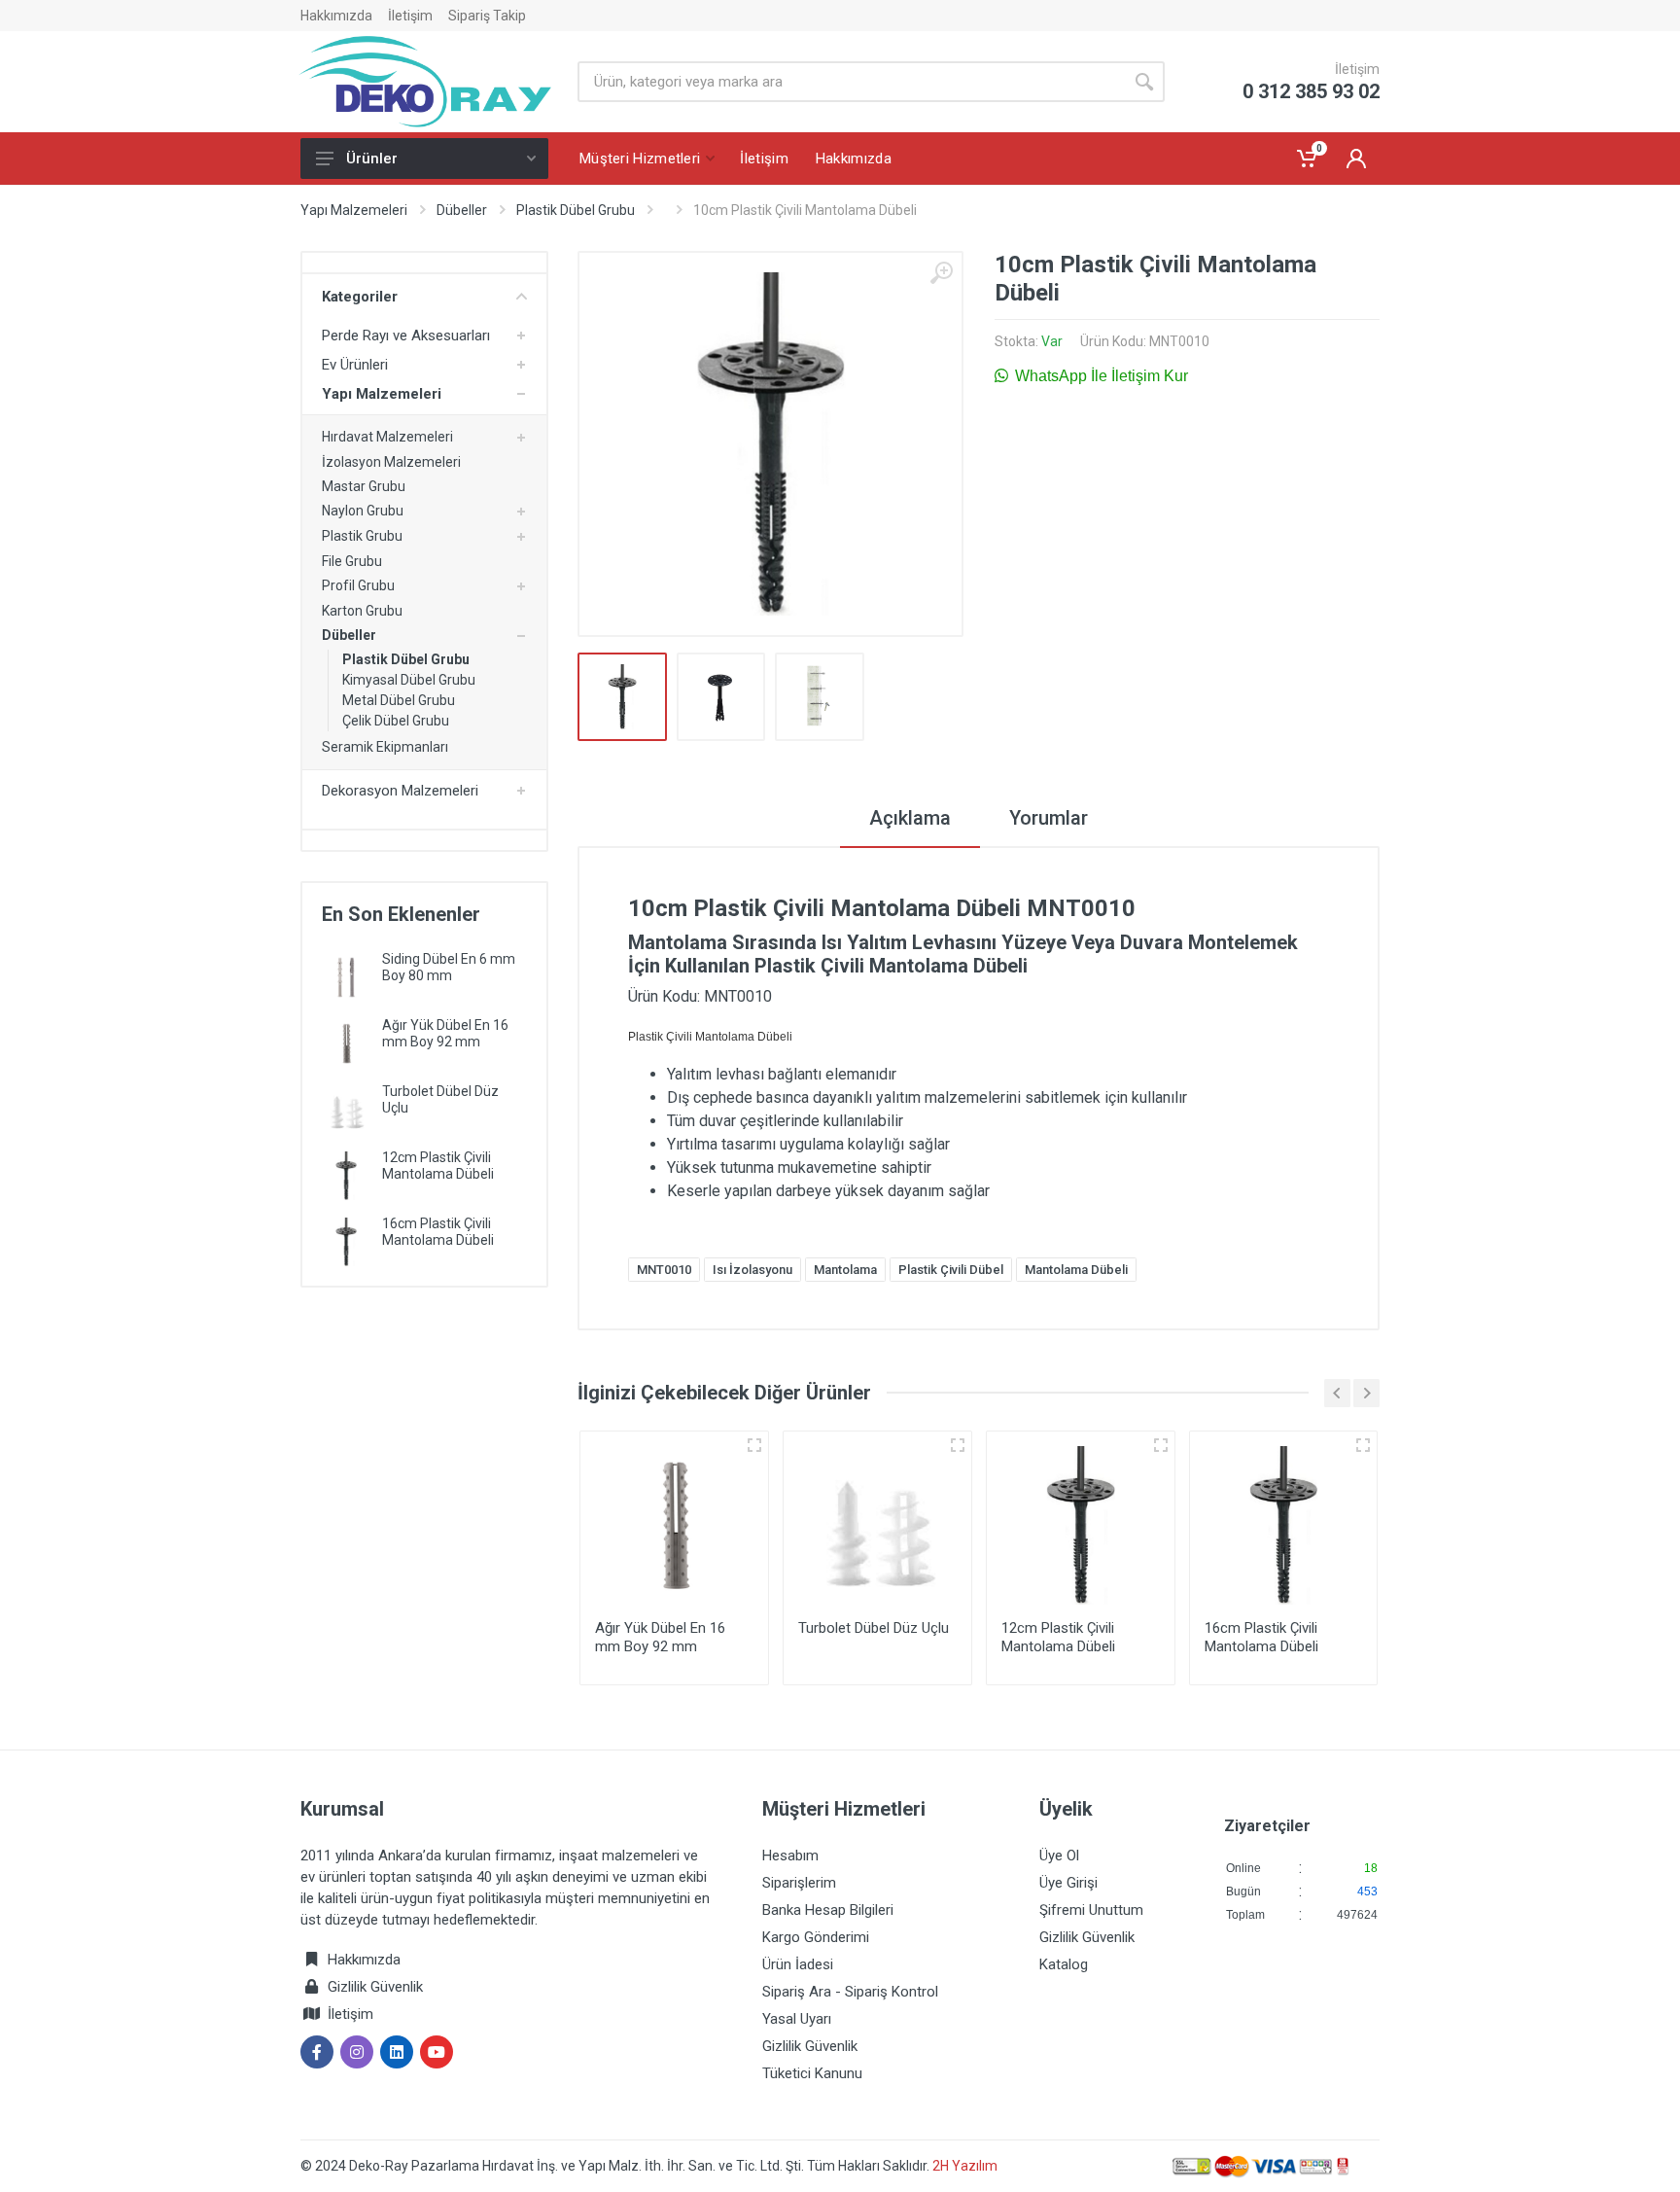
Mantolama (845, 1270)
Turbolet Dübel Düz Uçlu (874, 1628)
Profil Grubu (358, 585)
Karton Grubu (362, 611)
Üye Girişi (1068, 1883)
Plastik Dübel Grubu (576, 210)
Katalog (1064, 1964)
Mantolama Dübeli (1076, 1270)
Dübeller (462, 210)
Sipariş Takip (487, 16)
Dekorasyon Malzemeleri (400, 791)
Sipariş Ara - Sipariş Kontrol (850, 1992)
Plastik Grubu (362, 536)
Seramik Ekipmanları (385, 747)
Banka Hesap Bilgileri (828, 1910)
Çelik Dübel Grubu (396, 721)
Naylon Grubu (363, 511)
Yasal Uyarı (797, 2019)
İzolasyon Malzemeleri (391, 462)
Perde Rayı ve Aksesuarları (406, 336)
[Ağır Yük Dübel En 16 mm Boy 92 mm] (346, 1042)
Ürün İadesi (798, 1964)
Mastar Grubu (364, 486)
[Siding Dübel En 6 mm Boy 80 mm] (346, 976)
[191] (754, 1445)
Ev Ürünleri (355, 365)
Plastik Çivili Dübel (951, 1270)
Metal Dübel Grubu (399, 700)
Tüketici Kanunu (812, 2073)
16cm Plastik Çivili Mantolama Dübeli (438, 1232)
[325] (1161, 1445)
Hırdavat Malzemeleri (387, 437)
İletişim (410, 16)
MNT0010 (664, 1270)
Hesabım (790, 1856)
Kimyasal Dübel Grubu (409, 680)
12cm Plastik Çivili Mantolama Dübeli (438, 1166)
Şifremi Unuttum (1091, 1910)
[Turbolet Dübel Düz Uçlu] (346, 1108)
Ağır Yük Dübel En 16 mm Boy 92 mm (445, 1033)
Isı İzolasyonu (752, 1270)
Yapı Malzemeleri (354, 210)
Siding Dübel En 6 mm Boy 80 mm (449, 967)
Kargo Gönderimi (816, 1937)
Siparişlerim (799, 1883)
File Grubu (352, 561)
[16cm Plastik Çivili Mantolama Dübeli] (346, 1240)
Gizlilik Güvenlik (375, 1987)
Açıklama (910, 818)
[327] (1363, 1445)
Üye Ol (1059, 1856)
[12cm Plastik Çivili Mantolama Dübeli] (346, 1174)
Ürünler (372, 159)
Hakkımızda (336, 16)
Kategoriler (360, 297)
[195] (958, 1445)
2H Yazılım (965, 2166)
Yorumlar (1049, 818)
